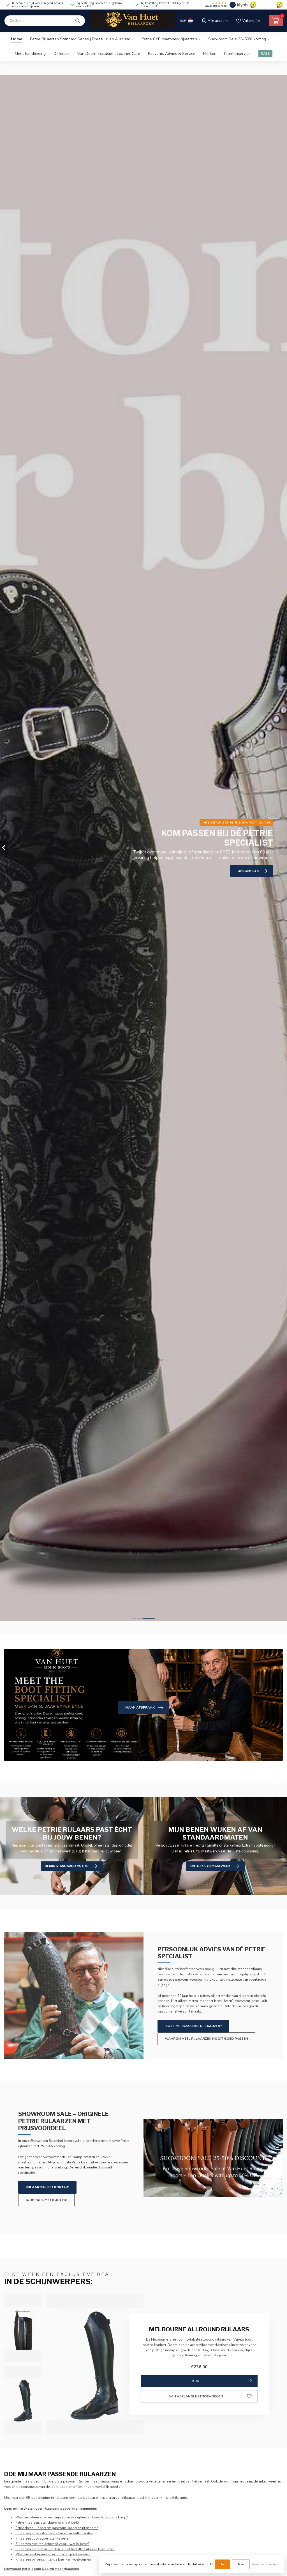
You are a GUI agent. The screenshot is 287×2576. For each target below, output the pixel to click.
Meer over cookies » (265, 2564)
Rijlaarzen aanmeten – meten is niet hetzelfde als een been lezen (65, 2549)
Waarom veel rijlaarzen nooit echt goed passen (53, 2554)
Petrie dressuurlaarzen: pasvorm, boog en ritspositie (57, 2528)
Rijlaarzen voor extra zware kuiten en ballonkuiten (54, 2533)
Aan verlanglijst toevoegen (196, 2396)
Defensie (62, 54)
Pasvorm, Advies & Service (172, 54)
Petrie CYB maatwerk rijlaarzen (169, 39)
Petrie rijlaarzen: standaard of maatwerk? (47, 2523)
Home (17, 39)
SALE (265, 54)
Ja (222, 2564)
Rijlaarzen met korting (47, 2187)
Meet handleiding (30, 54)
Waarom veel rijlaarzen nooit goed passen (206, 2039)
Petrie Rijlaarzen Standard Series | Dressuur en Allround (80, 39)
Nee (241, 2564)
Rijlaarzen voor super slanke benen (43, 2538)
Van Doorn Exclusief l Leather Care (109, 54)
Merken (210, 54)
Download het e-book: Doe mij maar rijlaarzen (41, 2569)
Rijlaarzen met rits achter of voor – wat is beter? (52, 2544)
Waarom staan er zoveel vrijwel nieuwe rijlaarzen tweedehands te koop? (72, 2517)
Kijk (196, 2381)
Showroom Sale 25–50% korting (237, 39)
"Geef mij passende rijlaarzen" (193, 2026)
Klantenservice (237, 54)
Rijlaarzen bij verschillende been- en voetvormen (53, 2559)
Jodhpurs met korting (46, 2200)
